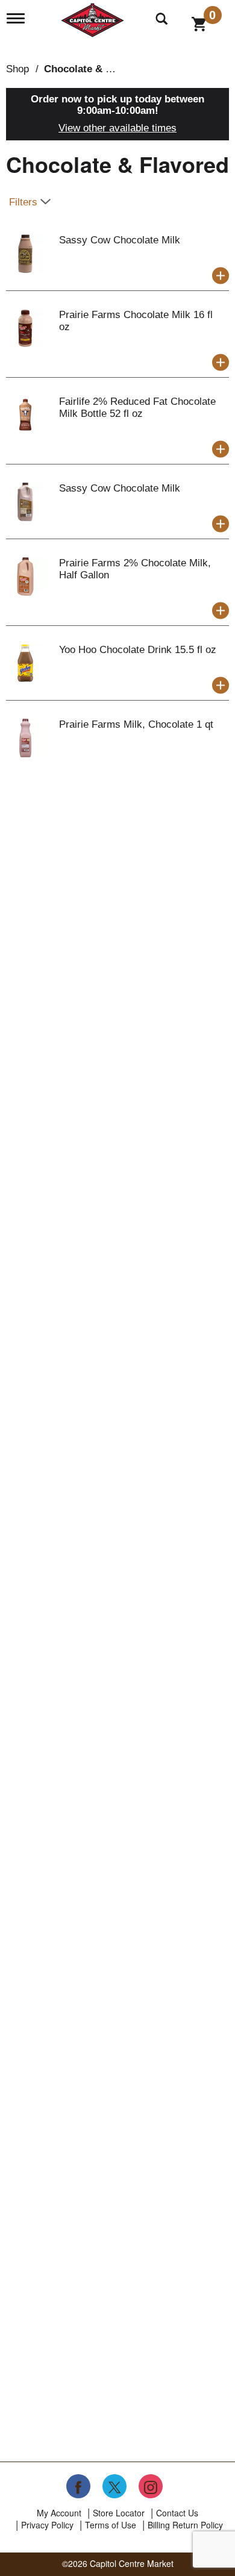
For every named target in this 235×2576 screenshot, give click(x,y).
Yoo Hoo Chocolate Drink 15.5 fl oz (138, 650)
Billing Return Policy (185, 2525)
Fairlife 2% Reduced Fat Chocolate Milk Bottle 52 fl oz (137, 408)
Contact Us (177, 2513)
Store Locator (119, 2513)
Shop (17, 69)
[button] (221, 276)
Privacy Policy (47, 2525)
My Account (59, 2513)
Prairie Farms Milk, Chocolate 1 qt (136, 724)
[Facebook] (78, 2486)
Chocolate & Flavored (96, 69)
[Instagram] (151, 2486)
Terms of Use (111, 2525)
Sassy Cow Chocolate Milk (120, 240)
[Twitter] (114, 2486)
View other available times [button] (117, 128)
